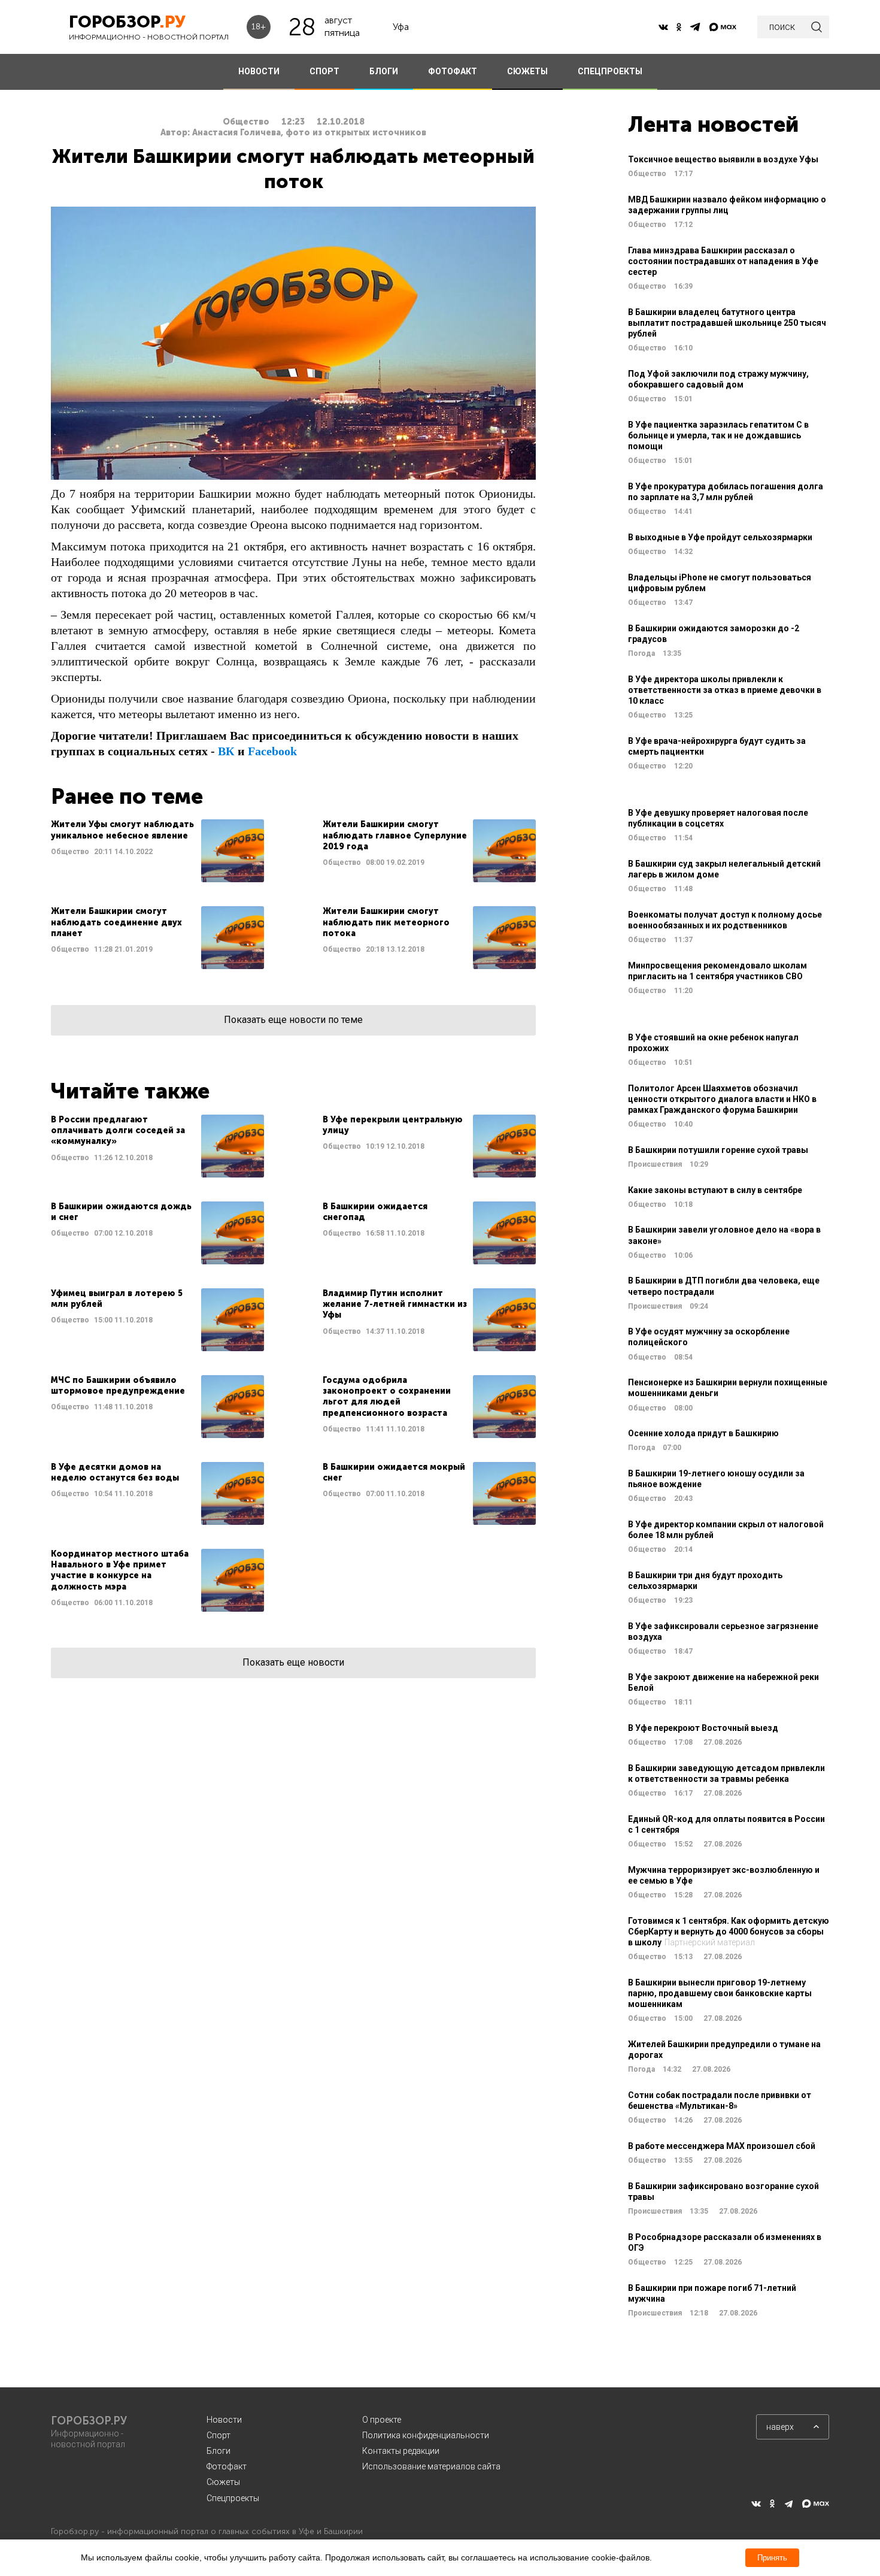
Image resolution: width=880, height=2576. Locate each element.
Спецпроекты (233, 2498)
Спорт (219, 2435)
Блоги (219, 2451)
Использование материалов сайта (431, 2466)
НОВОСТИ (259, 71)
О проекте (382, 2420)
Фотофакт (227, 2466)
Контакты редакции (401, 2451)
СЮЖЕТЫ (527, 71)
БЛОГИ (384, 71)
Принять (772, 2558)
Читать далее (157, 851)
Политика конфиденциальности (426, 2435)
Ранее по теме (127, 796)
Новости (224, 2420)
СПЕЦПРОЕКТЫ (610, 71)
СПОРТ (324, 71)
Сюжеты (223, 2482)
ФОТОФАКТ (453, 71)
